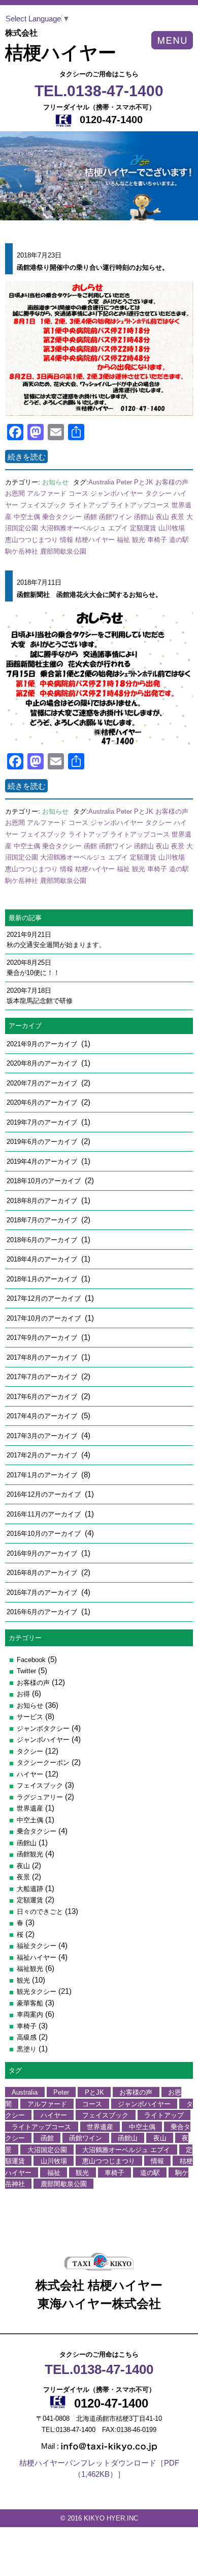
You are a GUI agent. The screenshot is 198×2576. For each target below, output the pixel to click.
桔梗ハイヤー (95, 540)
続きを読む (27, 456)
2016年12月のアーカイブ (45, 1494)
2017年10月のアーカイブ (45, 1318)
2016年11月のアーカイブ (45, 1514)
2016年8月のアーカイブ (43, 1573)
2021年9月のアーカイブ (43, 1044)
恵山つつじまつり (31, 540)
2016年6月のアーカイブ (43, 1612)
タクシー (158, 493)
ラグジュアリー (40, 1797)
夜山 (162, 517)
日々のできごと (40, 1912)
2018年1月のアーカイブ (43, 1279)
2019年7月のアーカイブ (43, 1122)
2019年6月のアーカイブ (43, 1142)
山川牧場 (172, 528)
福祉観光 (30, 1969)
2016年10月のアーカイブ (45, 1534)
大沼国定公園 (47, 2149)
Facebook (31, 1660)
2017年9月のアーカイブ (43, 1338)
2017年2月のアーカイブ (43, 1455)
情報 (67, 540)
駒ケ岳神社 (22, 551)
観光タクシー (37, 1992)
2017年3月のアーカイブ (43, 1436)
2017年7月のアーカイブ (43, 1377)
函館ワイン (115, 517)
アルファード (47, 493)
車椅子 (157, 540)
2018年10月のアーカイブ (45, 1181)
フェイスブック (43, 505)
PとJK (144, 482)
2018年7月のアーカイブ (43, 1220)
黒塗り (27, 2049)
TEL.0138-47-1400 (99, 91)
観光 (139, 540)
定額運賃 (143, 528)
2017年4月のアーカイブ (43, 1416)
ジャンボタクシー (43, 1728)
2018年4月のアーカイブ (43, 1259)
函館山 (144, 517)
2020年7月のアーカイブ (43, 1083)
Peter (124, 482)
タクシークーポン (43, 1763)
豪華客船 (30, 2003)
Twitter (26, 1671)
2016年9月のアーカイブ (43, 1553)
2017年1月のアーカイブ (43, 1475)
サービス (30, 1717)
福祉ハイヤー (37, 1957)
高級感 (27, 2037)
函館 (90, 517)
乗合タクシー (62, 517)
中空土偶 (27, 517)
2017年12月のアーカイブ (45, 1298)
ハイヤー (30, 1774)
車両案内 (30, 2014)
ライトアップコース (140, 505)
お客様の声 (172, 482)
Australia (101, 482)
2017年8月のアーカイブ (43, 1357)
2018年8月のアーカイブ (43, 1201)
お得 (23, 1694)
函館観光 (30, 1854)
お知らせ (55, 482)
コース (78, 493)
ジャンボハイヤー (117, 493)
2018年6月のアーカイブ (43, 1240)
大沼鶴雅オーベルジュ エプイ (84, 528)
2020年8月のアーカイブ (43, 1063)
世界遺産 (30, 1808)
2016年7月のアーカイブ (43, 1593)
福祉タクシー (37, 1946)
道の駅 (179, 540)
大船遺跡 (30, 1889)
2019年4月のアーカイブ (43, 1162)
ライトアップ (88, 505)
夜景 (178, 517)
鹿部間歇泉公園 (63, 551)
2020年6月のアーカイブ (43, 1103)
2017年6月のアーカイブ (43, 1397)
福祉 (123, 540)
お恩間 (15, 493)
